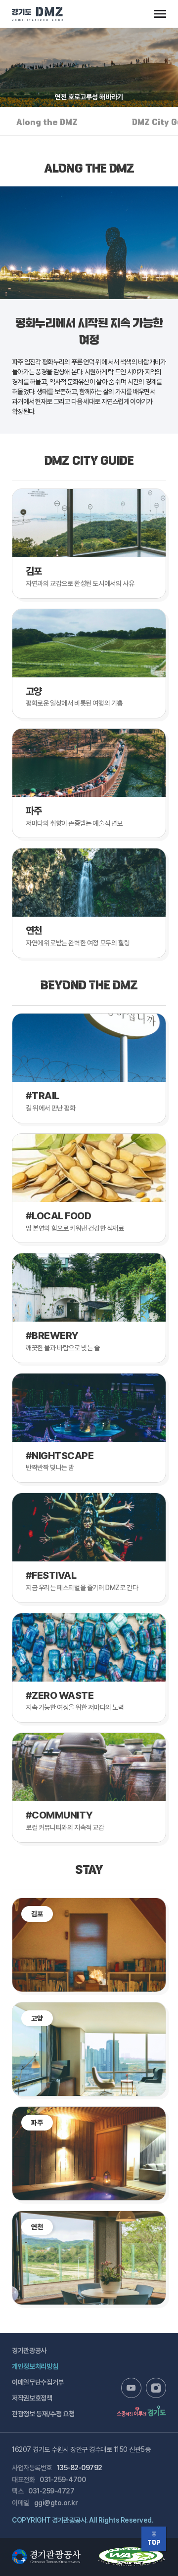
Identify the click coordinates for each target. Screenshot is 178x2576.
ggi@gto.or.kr (56, 2503)
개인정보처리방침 (35, 2366)
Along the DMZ (47, 123)
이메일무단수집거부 (38, 2382)
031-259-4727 (51, 2491)
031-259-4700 (63, 2480)
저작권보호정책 (32, 2398)
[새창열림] (131, 2388)
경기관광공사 (29, 2351)
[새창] (132, 2552)
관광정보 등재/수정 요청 (43, 2414)
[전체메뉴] (160, 14)
